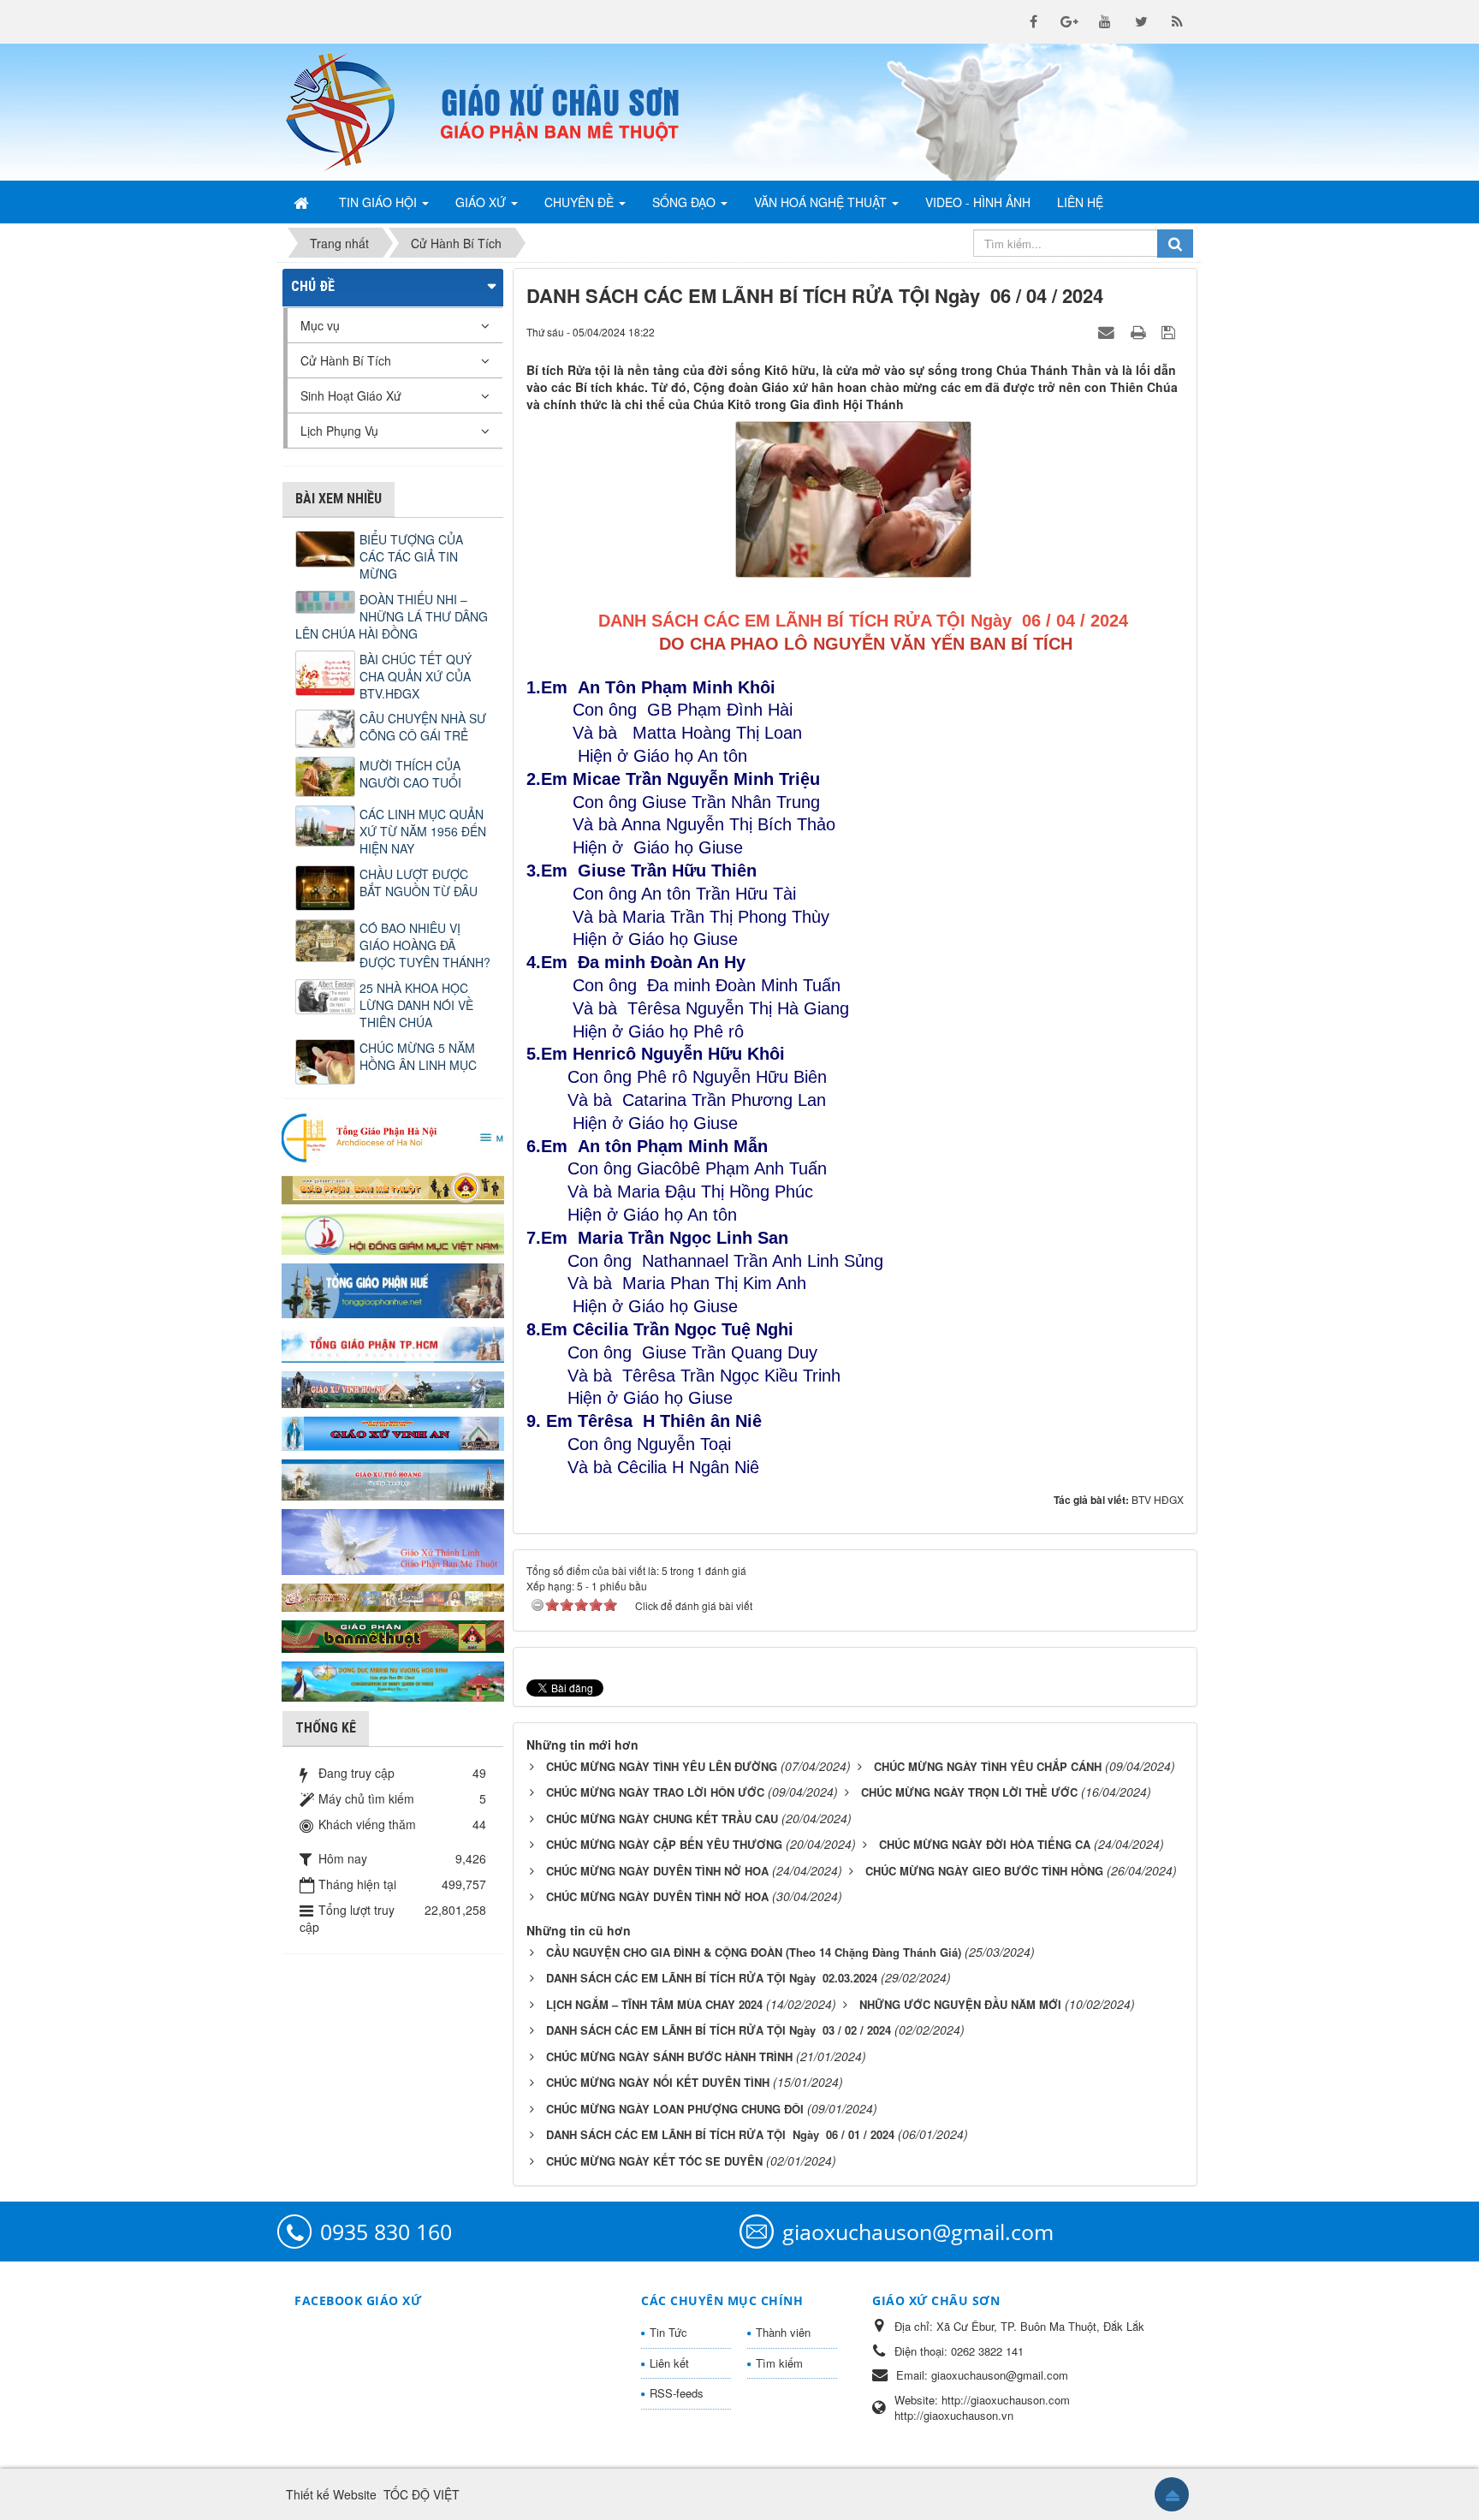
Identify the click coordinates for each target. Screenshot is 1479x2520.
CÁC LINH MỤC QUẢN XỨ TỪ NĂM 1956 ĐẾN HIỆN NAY (423, 831)
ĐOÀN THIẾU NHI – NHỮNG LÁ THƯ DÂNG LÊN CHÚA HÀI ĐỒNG (392, 616)
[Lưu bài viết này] (1170, 331)
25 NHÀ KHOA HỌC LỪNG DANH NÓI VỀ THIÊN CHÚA (416, 1005)
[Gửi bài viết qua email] (1108, 331)
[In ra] (1140, 331)
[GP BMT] (393, 1634)
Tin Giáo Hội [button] (380, 202)
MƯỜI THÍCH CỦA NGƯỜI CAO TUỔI (410, 774)
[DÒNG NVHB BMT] (393, 1679)
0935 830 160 (386, 2232)
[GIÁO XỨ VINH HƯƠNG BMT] (393, 1388)
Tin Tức (668, 2332)
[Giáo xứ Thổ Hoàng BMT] (393, 1478)
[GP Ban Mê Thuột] (393, 1186)
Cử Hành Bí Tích (346, 360)
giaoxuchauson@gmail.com (918, 2232)
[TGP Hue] (393, 1289)
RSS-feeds (677, 2393)
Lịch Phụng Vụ (339, 431)
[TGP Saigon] (393, 1343)
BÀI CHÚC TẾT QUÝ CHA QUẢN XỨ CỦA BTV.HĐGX (416, 676)
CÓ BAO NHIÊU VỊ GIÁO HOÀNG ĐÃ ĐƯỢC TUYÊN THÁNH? (425, 945)
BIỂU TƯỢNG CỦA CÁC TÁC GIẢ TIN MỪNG (411, 556)
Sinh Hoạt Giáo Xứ (351, 395)
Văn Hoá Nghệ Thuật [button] (822, 202)
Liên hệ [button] (1080, 202)
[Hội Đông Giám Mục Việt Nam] (393, 1232)
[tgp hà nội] (393, 1137)
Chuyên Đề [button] (581, 202)
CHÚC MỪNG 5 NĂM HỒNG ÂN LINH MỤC (418, 1056)
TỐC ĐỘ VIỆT (422, 2494)
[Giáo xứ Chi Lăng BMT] (393, 1596)
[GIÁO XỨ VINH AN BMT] (393, 1432)
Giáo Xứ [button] (482, 202)
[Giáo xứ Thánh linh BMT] (393, 1540)
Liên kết (669, 2363)
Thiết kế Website (331, 2494)
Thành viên (783, 2332)
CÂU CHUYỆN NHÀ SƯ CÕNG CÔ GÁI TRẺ (423, 727)
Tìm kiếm (779, 2363)
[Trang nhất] (303, 202)
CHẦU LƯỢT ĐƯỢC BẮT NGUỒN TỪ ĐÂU (419, 883)
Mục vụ (320, 325)
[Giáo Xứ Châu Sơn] (354, 112)
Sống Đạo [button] (686, 202)
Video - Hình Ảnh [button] (978, 202)
